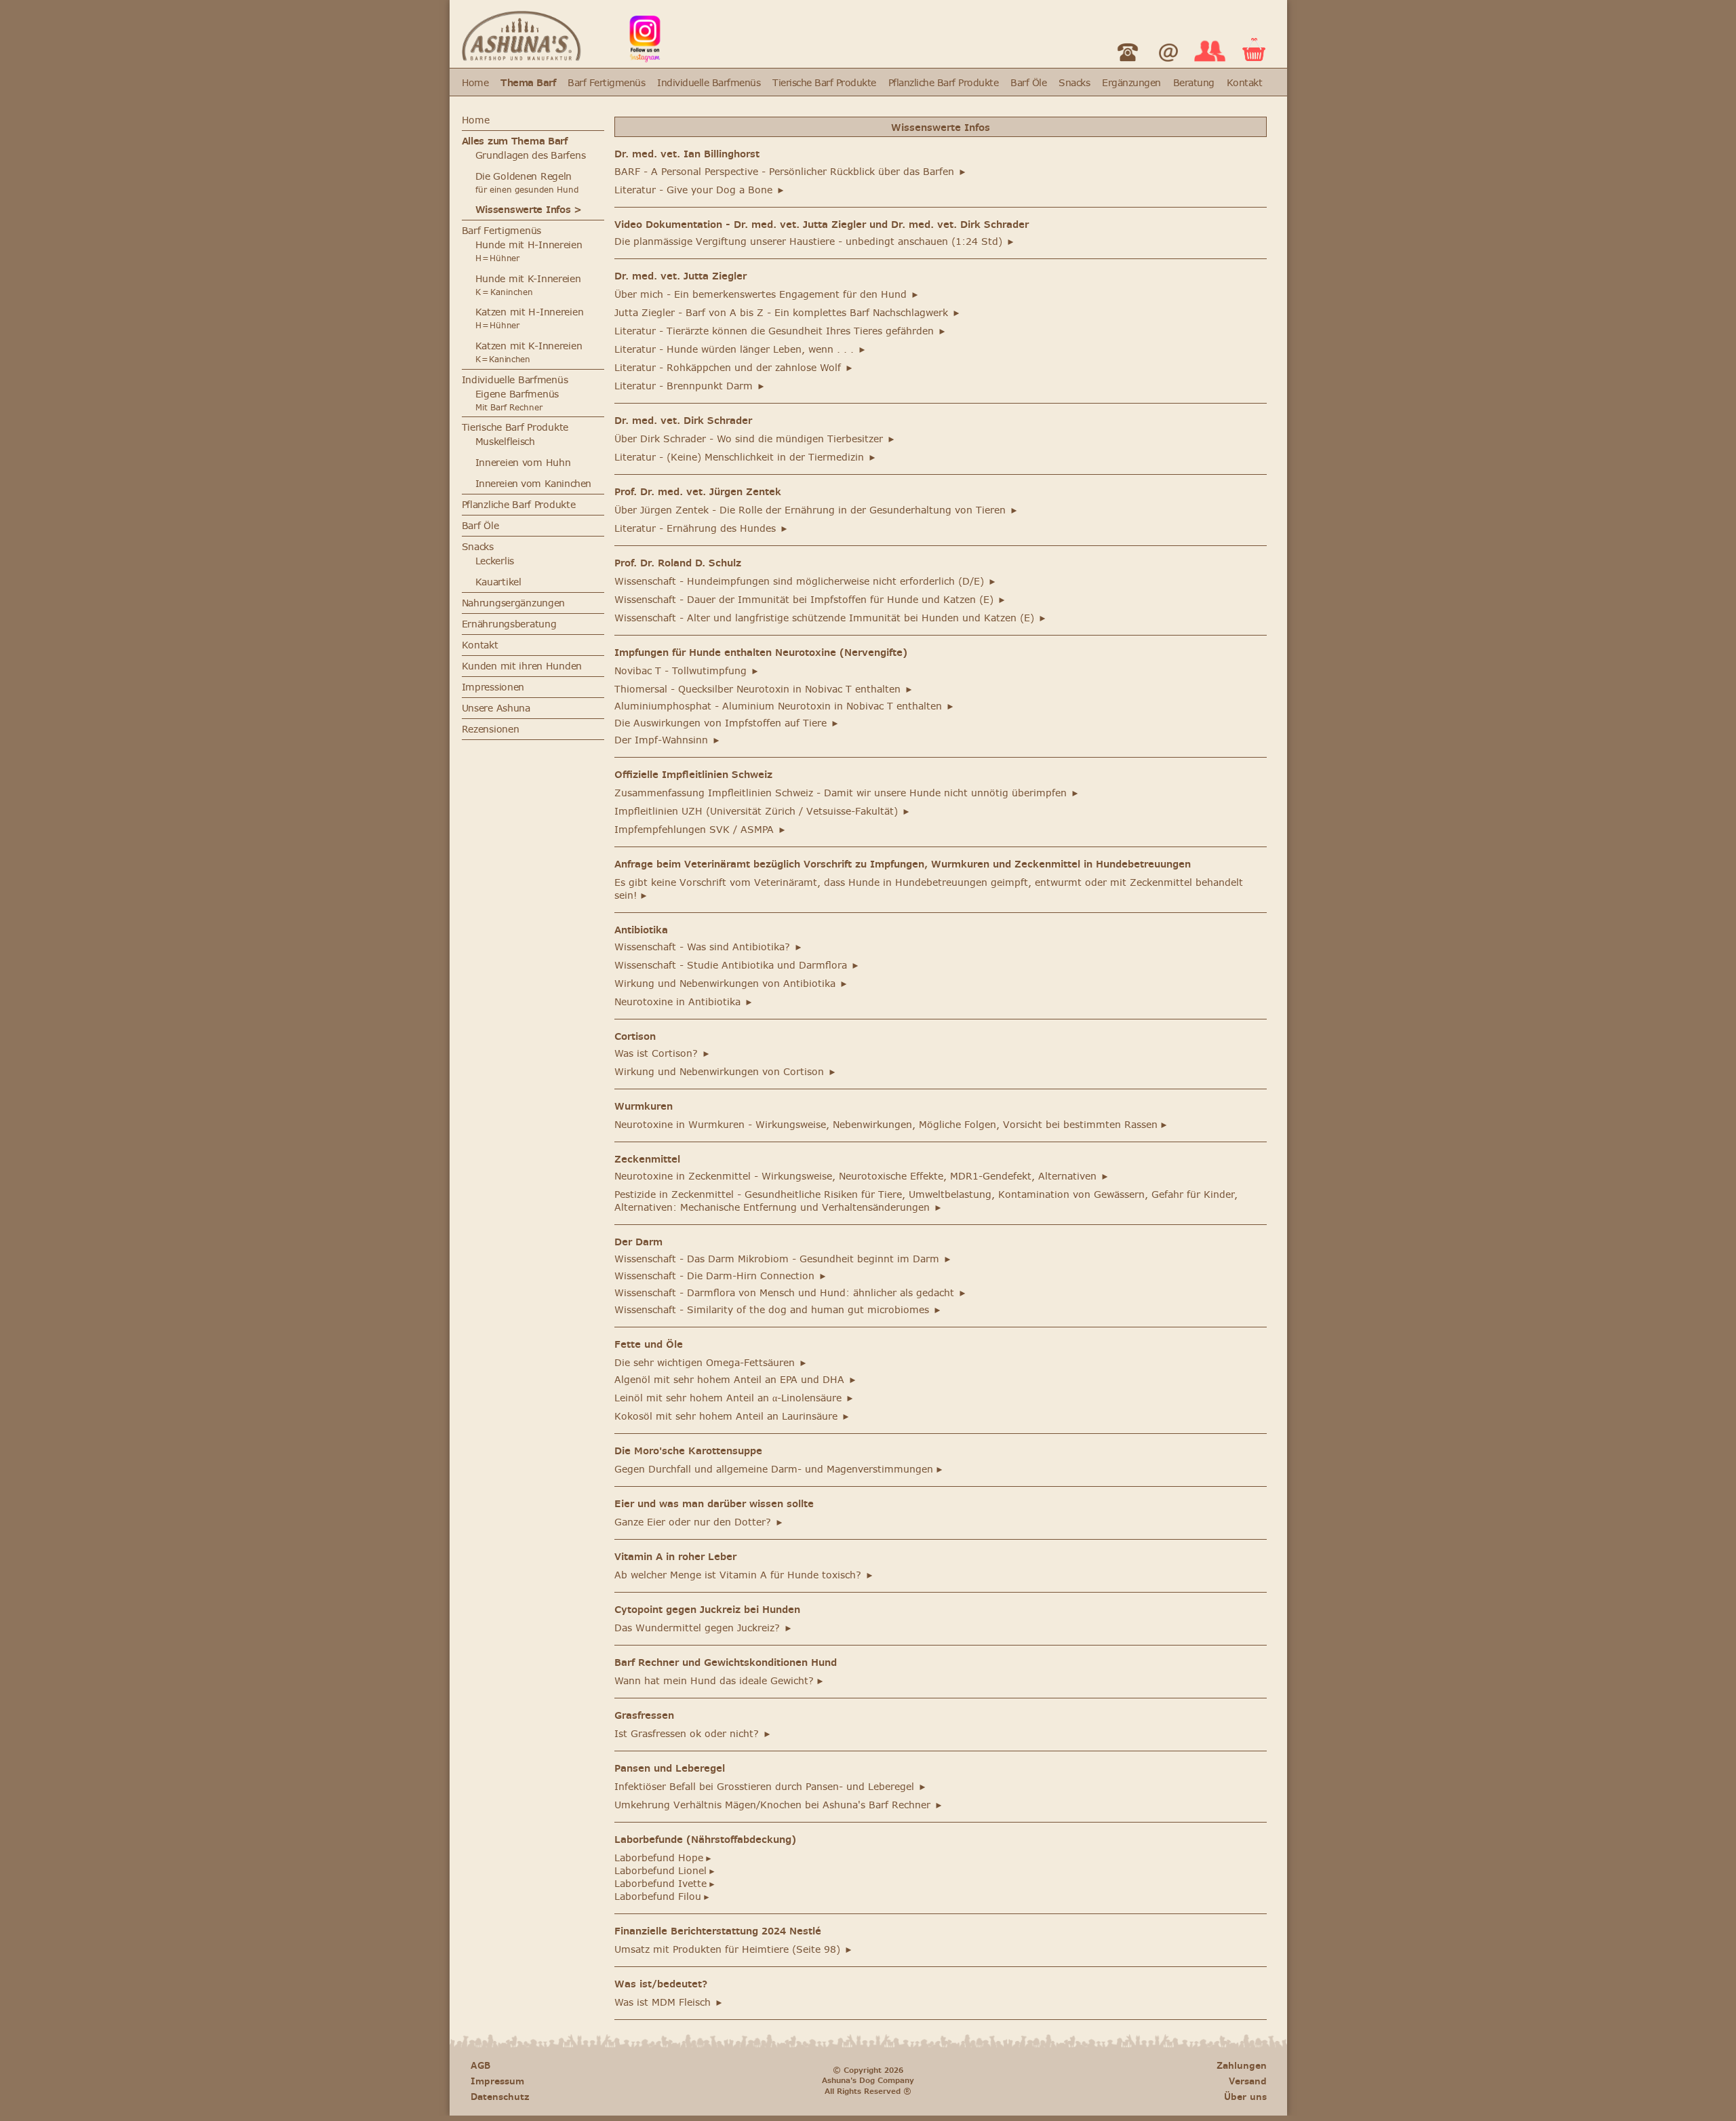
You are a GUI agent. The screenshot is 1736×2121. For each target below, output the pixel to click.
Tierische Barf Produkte (824, 83)
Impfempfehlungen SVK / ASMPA (701, 830)
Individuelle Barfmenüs (709, 83)
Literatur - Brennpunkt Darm (690, 386)
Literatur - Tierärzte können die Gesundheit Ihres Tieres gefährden (781, 331)
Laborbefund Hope (664, 1858)
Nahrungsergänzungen (514, 603)
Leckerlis (495, 561)
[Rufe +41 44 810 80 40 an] (1128, 65)
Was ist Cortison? (663, 1054)
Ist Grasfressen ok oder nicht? (693, 1734)
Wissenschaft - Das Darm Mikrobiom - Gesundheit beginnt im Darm (783, 1259)
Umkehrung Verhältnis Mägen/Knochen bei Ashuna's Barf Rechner (779, 1805)
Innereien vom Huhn (523, 463)
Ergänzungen (1131, 83)
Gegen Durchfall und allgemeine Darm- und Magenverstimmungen (779, 1470)
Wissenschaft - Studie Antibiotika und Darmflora (737, 966)
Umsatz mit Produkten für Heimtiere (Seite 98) (734, 1950)
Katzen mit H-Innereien (530, 318)
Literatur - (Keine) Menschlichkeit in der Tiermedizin (746, 458)
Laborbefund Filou (663, 1897)
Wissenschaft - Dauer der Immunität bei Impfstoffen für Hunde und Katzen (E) (810, 600)
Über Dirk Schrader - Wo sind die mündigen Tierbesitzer (755, 439)
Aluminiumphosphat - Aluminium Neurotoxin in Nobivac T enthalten (785, 706)
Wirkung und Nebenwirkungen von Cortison (726, 1072)
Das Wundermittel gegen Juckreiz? (704, 1628)
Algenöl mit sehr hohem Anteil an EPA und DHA (736, 1380)
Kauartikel (498, 582)
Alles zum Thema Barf (515, 141)
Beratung (1194, 83)
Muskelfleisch (505, 442)
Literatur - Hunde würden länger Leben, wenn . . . (741, 350)
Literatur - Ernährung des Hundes (702, 529)
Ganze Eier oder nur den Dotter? (699, 1522)
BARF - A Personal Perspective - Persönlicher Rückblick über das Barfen (791, 172)
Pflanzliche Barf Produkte (943, 83)
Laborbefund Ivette (665, 1884)
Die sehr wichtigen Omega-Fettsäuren (711, 1363)
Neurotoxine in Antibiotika (684, 1002)
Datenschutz (500, 2097)
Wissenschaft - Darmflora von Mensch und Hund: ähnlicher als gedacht (791, 1293)
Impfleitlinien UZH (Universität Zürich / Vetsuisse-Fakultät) (763, 812)
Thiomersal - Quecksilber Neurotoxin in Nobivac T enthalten (764, 689)
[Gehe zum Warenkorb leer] (1254, 57)
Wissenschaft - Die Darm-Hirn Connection (721, 1276)
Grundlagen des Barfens (531, 156)
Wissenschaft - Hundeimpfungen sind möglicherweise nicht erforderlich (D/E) (806, 582)
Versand (1248, 2081)
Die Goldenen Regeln (524, 177)
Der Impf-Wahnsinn (668, 740)
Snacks (1074, 83)
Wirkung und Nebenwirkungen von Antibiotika (731, 984)
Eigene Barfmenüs (517, 394)
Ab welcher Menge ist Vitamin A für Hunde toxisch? (744, 1575)
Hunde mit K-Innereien (528, 279)
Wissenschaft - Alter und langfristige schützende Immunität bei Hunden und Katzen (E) (831, 618)
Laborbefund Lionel (665, 1871)
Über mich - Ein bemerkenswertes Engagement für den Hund (767, 295)
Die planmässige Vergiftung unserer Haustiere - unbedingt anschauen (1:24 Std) (815, 242)
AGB (480, 2066)
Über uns (1245, 2097)
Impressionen (493, 687)
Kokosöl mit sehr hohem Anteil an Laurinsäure (732, 1417)
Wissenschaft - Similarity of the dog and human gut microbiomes (778, 1310)
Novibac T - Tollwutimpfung (687, 671)
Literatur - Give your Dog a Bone (700, 190)
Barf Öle (1028, 83)
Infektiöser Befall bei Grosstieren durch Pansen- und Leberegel (771, 1787)
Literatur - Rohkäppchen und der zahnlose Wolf (734, 368)
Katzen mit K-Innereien (529, 352)
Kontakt (1244, 83)
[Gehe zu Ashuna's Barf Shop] (521, 57)
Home (475, 83)
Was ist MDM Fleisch (669, 2003)
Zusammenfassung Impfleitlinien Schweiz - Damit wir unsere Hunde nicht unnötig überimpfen (847, 793)
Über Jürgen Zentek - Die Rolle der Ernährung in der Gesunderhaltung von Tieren (816, 510)
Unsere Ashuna (496, 708)
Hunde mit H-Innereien (529, 251)
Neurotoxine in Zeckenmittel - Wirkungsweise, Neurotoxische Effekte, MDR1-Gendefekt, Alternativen (862, 1176)
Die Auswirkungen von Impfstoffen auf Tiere (727, 723)
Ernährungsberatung (509, 624)
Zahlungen (1242, 2066)
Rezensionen (491, 729)
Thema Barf (528, 83)
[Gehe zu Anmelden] (1210, 63)
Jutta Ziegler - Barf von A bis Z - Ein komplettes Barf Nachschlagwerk (788, 313)
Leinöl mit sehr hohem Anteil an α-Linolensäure (734, 1398)
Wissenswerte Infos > (529, 210)
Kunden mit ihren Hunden (522, 666)
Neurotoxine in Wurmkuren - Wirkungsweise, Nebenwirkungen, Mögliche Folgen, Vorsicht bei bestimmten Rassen (891, 1125)
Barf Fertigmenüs (606, 83)
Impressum (497, 2081)
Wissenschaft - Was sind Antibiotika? (709, 947)
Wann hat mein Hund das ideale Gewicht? (719, 1681)
